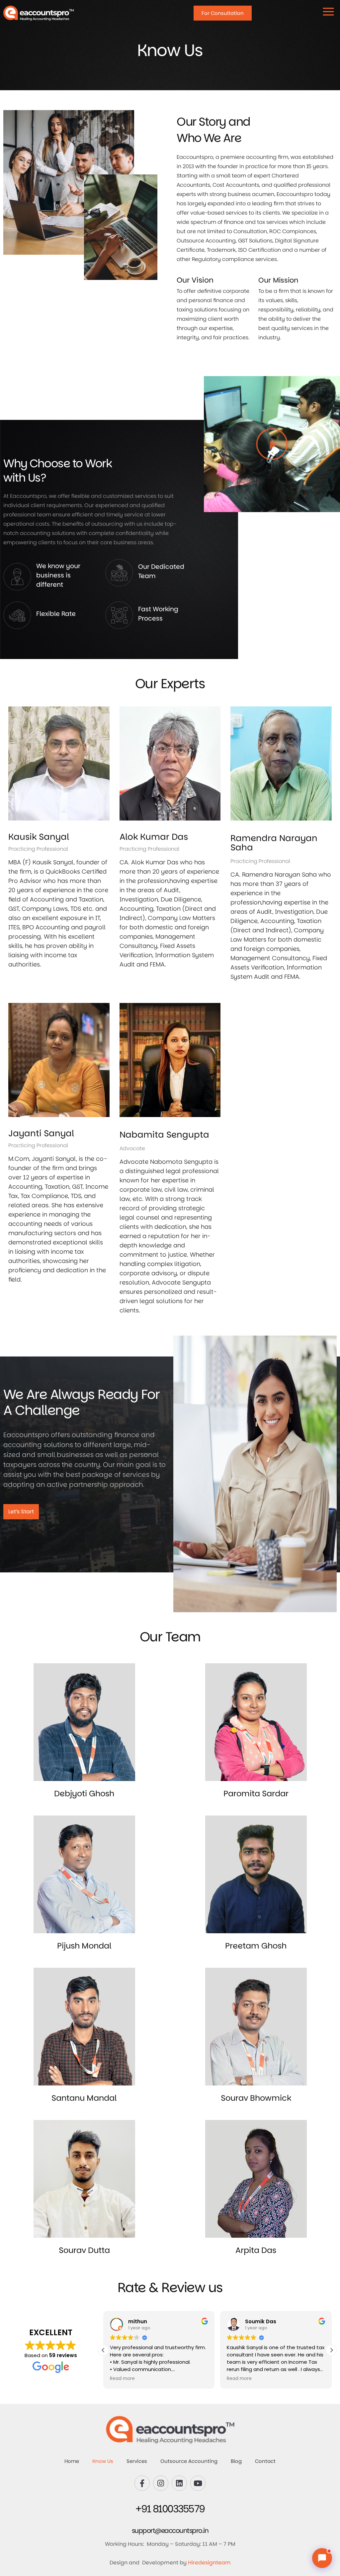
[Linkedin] (179, 2483)
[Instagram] (161, 2483)
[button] (272, 444)
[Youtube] (198, 2483)
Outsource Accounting (189, 2461)
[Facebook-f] (142, 2483)
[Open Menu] (328, 12)
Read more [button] (122, 2379)
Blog (236, 2461)
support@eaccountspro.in (170, 2531)
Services (137, 2461)
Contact (265, 2461)
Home (72, 2461)
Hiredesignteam (209, 2563)
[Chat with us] (322, 2558)
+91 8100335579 (170, 2509)
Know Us (103, 2461)
